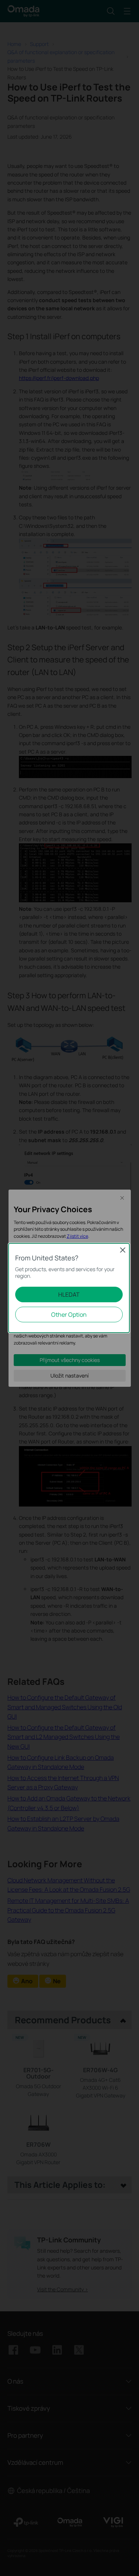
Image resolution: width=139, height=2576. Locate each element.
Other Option (69, 1315)
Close (123, 1250)
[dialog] (69, 1288)
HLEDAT (69, 1294)
